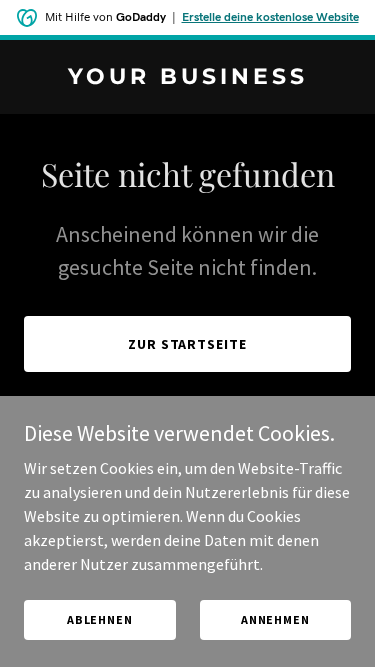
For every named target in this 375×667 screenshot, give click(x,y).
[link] (187, 78)
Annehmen (275, 619)
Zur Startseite (188, 344)
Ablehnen (100, 619)
